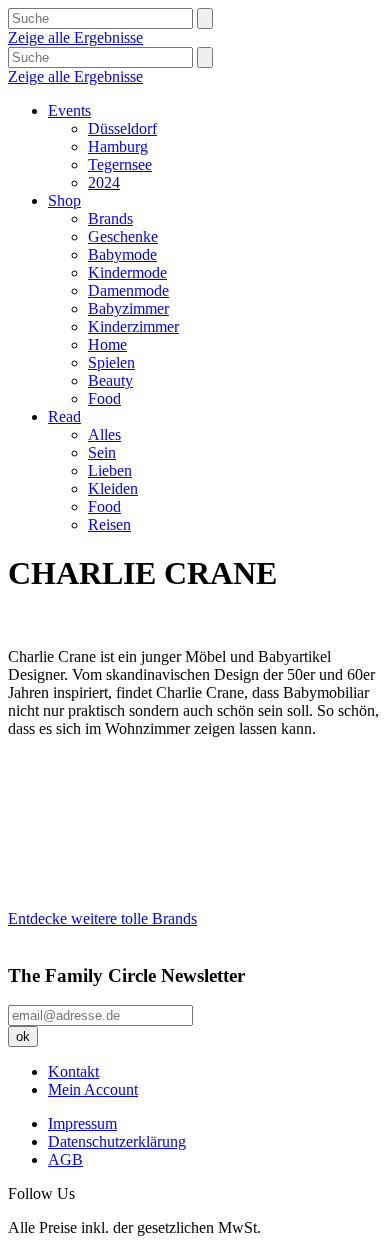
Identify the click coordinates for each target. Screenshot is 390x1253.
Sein (102, 452)
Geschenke (123, 236)
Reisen (109, 524)
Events (69, 110)
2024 (104, 182)
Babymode (122, 254)
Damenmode (128, 290)
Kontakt (73, 1071)
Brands (110, 218)
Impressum (82, 1123)
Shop (64, 200)
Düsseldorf (122, 128)
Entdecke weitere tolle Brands (102, 918)
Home (107, 344)
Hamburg (118, 146)
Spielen (111, 362)
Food (104, 398)
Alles (104, 434)
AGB (65, 1159)
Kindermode (127, 272)
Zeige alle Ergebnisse (75, 37)
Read (64, 416)
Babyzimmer (128, 308)
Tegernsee (120, 164)
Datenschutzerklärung (117, 1141)
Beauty (110, 380)
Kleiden (113, 488)
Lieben (110, 470)
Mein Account (93, 1089)
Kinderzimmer (133, 326)
